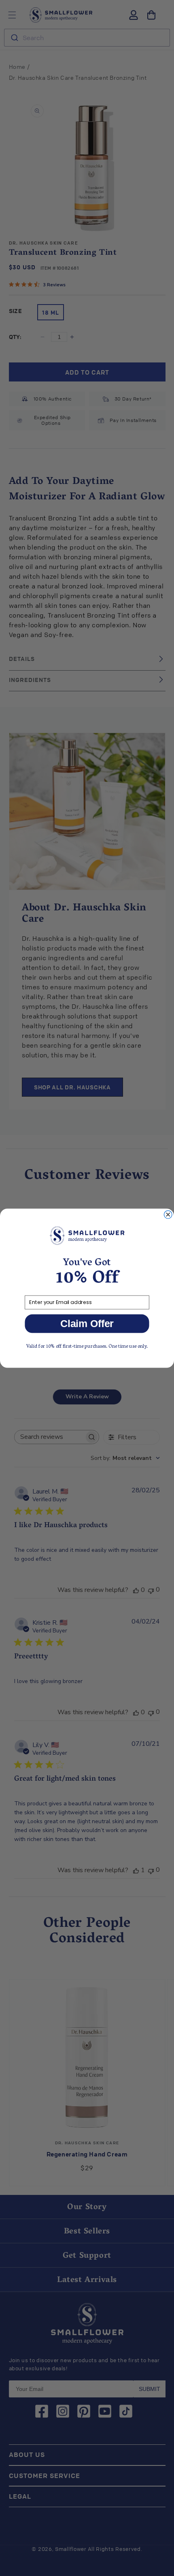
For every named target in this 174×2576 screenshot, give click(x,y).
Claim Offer (87, 1323)
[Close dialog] (168, 1214)
